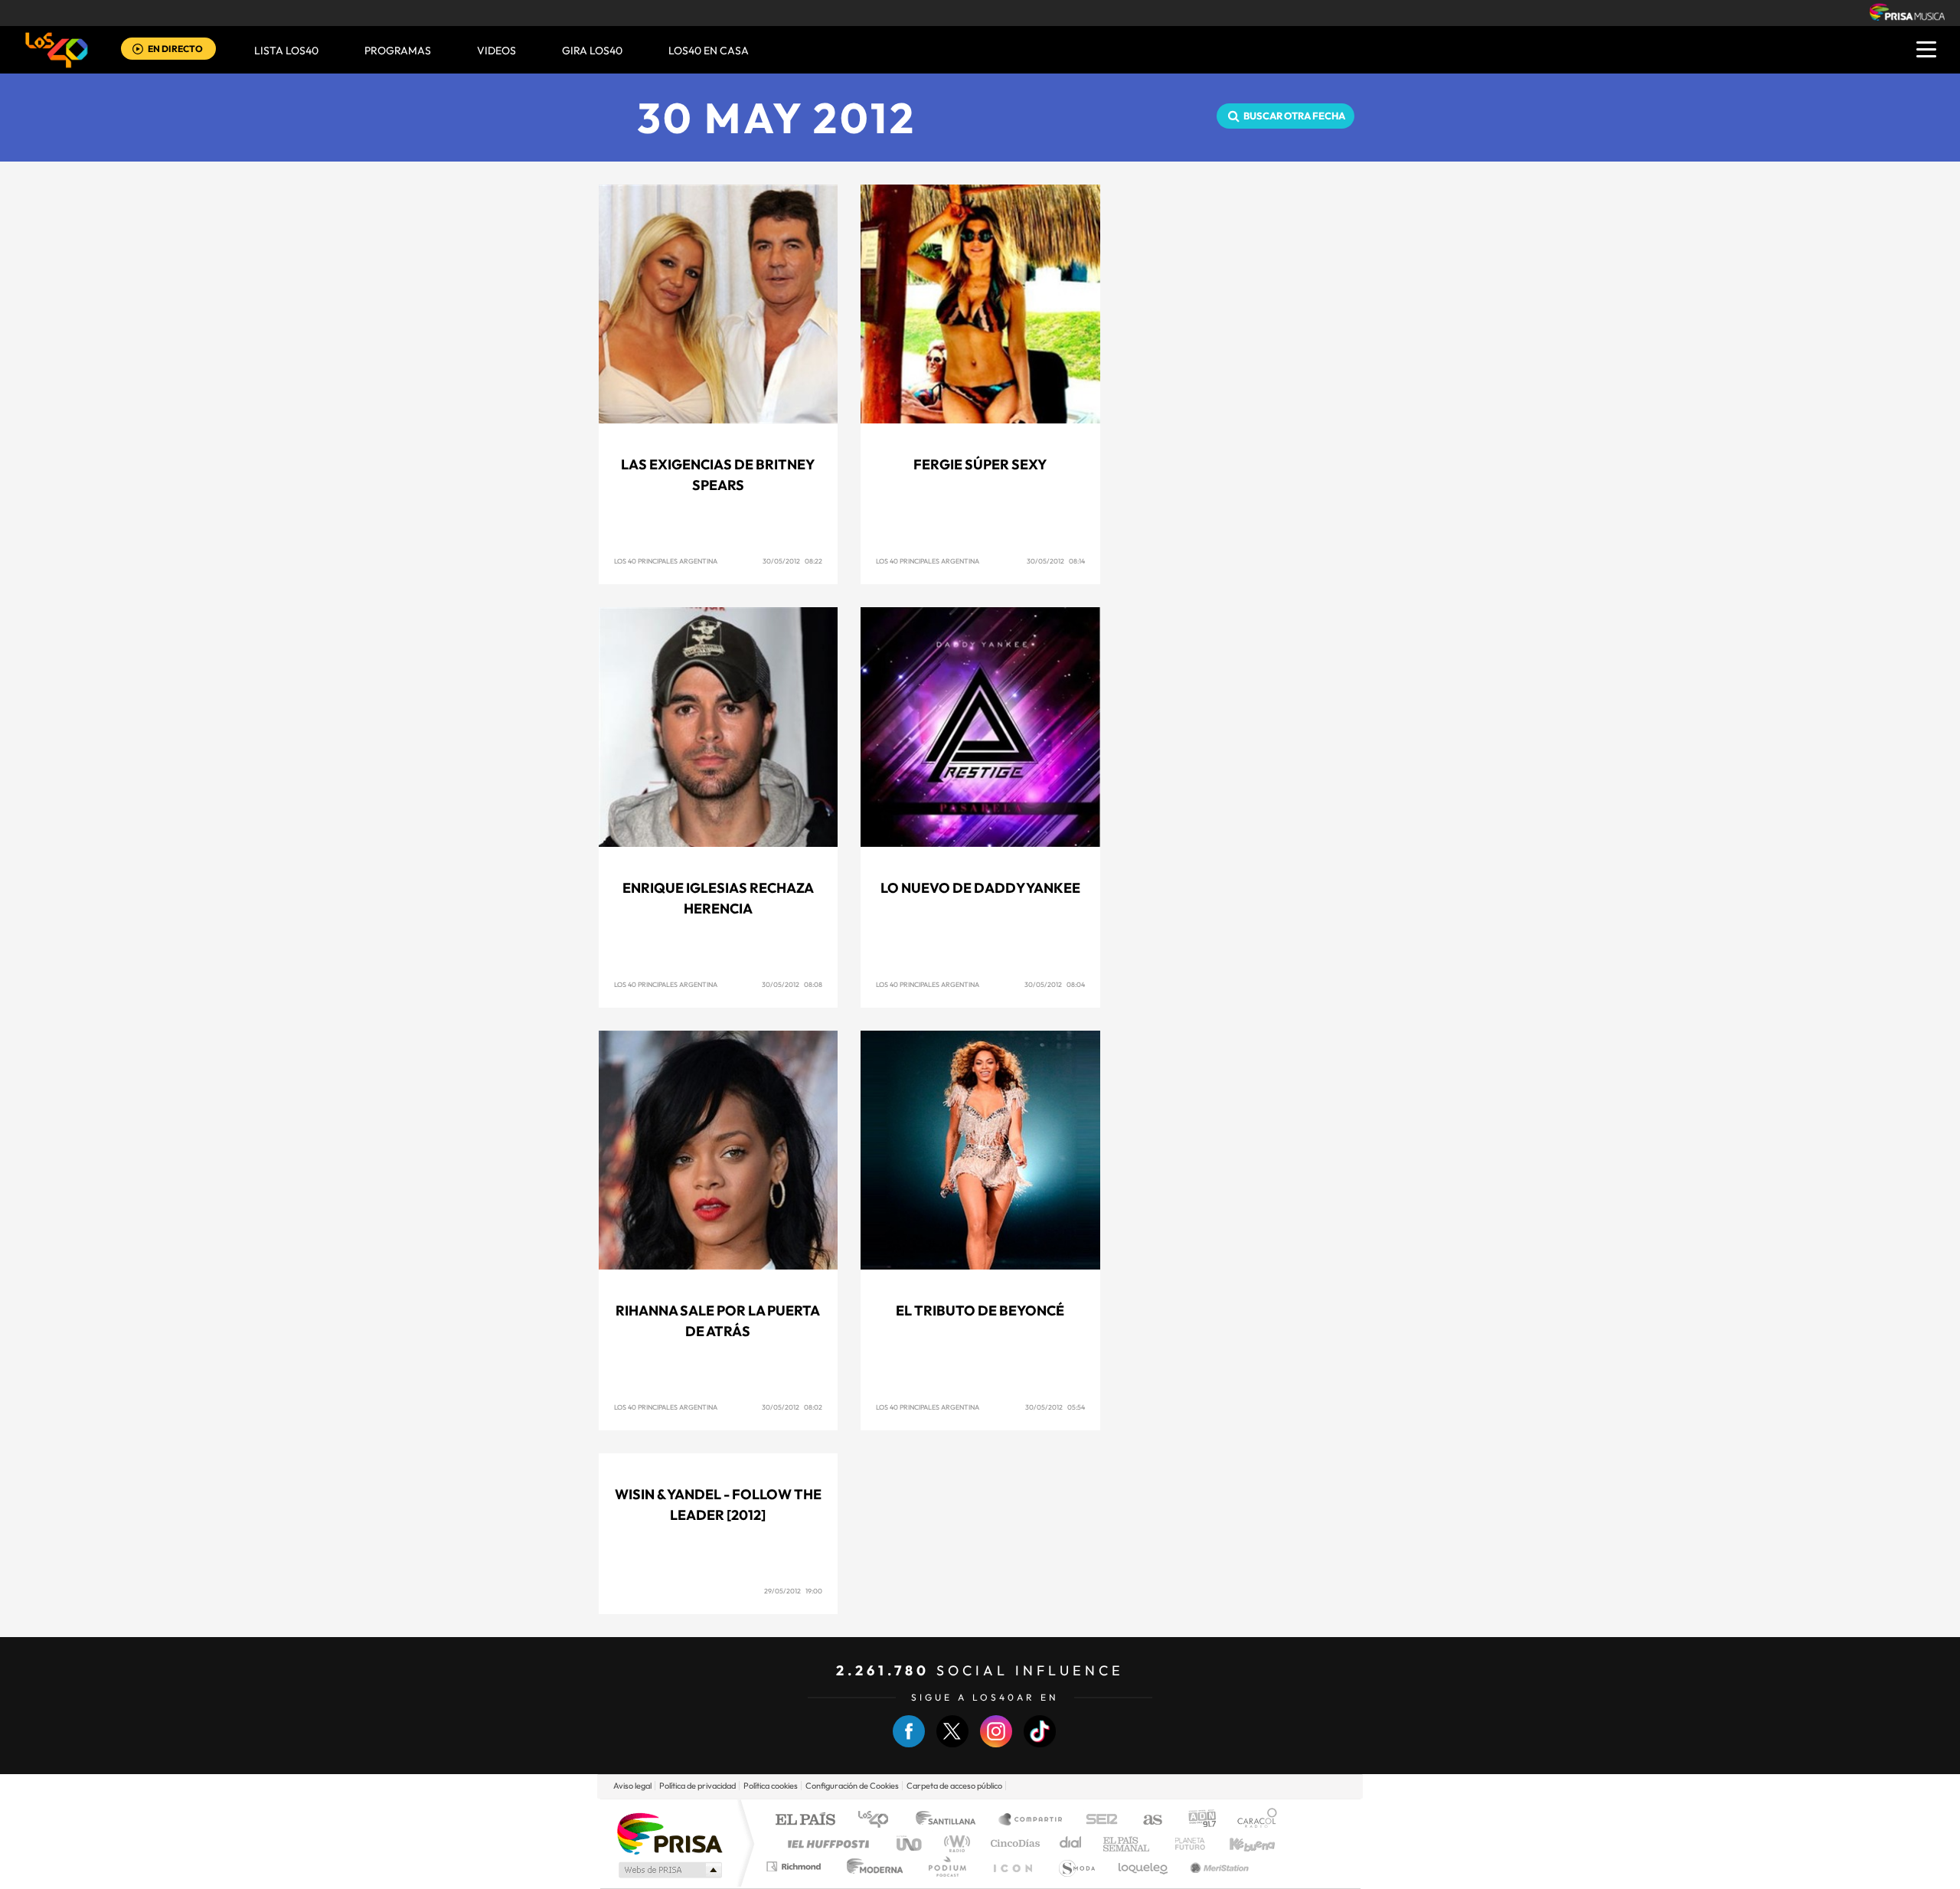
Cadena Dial (1071, 1843)
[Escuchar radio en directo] (138, 50)
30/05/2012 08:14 (1056, 561)
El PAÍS (805, 1820)
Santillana (950, 1820)
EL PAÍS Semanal (1127, 1843)
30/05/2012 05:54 (1055, 1407)
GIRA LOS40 (592, 51)
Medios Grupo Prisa (669, 1870)
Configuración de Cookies (852, 1786)
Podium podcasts (946, 1866)
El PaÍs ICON (1012, 1866)
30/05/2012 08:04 (1055, 984)
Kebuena (1239, 1843)
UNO (910, 1843)
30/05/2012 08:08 (792, 984)
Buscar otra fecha (1294, 116)
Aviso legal (632, 1786)
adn (1196, 1820)
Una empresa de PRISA (669, 1833)
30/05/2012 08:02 (792, 1407)
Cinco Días (1013, 1843)
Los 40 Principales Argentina (666, 561)
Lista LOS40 (286, 51)
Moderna (871, 1866)
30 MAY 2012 (777, 118)
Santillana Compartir (1031, 1820)
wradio (954, 1843)
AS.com (1146, 1820)
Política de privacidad (697, 1786)
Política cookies (771, 1786)
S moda (1076, 1866)
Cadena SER (1097, 1820)
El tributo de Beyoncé (980, 1311)
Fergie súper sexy (980, 464)
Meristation (1217, 1866)
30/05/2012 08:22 (792, 561)
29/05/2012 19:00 (793, 1591)
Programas (398, 51)
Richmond (795, 1866)
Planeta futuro (1184, 1843)
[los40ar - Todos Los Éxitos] (57, 50)
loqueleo (1144, 1866)
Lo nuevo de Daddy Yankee (980, 888)
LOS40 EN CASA (709, 51)
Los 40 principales (879, 1820)
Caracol (1253, 1820)
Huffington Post (825, 1843)
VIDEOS (497, 51)
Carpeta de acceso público (954, 1786)
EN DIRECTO (175, 49)
